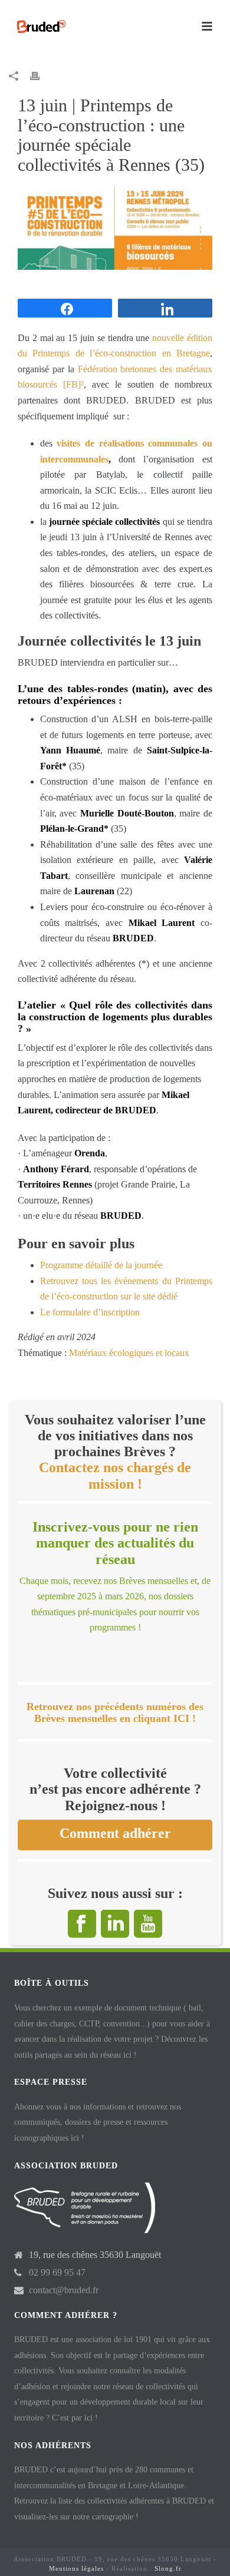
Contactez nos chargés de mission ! (115, 1475)
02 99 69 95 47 (57, 2272)
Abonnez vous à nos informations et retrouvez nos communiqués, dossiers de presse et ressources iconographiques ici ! (98, 2122)
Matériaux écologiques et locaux (129, 1353)
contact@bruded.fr (64, 2290)
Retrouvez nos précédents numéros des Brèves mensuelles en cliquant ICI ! (115, 1712)
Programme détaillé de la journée (101, 1265)
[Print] (41, 76)
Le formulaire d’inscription (90, 1312)
